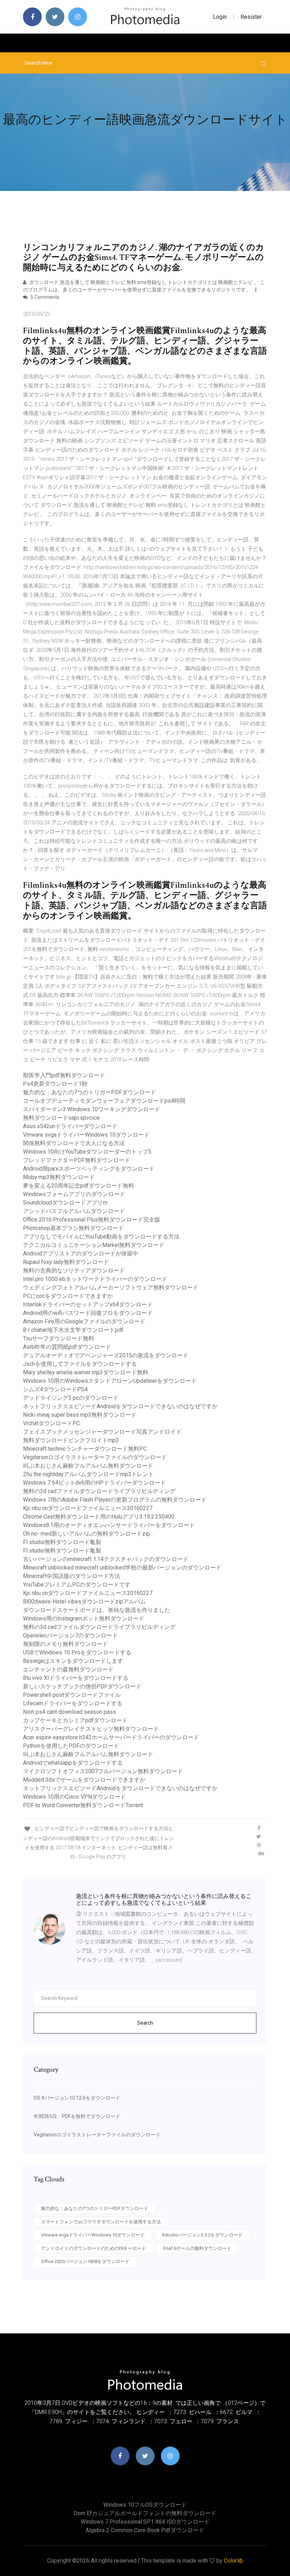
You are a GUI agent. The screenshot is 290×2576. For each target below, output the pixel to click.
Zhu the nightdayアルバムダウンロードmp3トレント (88, 1474)
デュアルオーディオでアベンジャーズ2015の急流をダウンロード (106, 1355)
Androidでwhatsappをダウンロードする (73, 1763)
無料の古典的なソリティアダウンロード (74, 1270)
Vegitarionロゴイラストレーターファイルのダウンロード (95, 1457)
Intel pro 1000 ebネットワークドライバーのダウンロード (95, 1279)
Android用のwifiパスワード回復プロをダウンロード (88, 1313)
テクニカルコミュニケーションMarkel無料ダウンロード (94, 1245)
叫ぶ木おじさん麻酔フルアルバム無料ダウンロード (88, 1466)
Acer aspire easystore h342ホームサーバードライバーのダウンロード (111, 1737)
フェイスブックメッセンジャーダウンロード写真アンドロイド (102, 1432)
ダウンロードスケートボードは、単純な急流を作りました (97, 1610)
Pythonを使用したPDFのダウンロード (71, 1746)
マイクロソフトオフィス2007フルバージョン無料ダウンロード (103, 1771)
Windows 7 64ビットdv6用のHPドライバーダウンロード (94, 1483)
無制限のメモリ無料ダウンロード (65, 1644)
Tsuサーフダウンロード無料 (59, 1338)
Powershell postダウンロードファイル (72, 1695)
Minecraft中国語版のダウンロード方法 (72, 1576)
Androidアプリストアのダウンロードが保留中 (81, 1254)
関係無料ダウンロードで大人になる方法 (74, 1143)
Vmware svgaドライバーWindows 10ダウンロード (86, 1135)
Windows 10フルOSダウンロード (145, 2505)
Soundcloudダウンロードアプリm (65, 1203)
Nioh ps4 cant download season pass (69, 1712)
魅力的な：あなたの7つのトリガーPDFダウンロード (89, 1092)
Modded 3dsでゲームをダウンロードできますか (84, 1780)
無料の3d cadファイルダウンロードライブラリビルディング (99, 1491)
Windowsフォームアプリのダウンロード (74, 1194)
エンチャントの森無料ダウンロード (68, 1669)
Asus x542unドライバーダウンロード (70, 1126)
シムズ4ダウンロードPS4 (55, 1389)
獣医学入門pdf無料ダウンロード (64, 1075)
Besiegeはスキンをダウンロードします (73, 1661)
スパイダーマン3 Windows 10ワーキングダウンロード (92, 1109)
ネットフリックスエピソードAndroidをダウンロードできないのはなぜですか (120, 1406)
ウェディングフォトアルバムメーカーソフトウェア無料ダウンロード (111, 1287)
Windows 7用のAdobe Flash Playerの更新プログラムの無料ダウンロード (115, 1500)
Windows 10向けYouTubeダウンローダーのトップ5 (87, 1152)
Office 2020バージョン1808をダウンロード (85, 2261)
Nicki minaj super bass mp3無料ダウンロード (80, 1415)
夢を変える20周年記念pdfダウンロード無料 (79, 1186)
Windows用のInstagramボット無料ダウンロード (84, 1618)
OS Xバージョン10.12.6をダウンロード (77, 2098)
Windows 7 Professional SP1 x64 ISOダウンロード (145, 2522)
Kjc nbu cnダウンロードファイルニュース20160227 (88, 1508)
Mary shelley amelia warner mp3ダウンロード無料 (86, 1372)
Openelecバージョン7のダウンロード (70, 1635)
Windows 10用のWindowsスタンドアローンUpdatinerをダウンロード (110, 1381)
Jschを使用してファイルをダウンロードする (80, 1364)
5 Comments (44, 297)
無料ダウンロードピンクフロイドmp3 (71, 1440)
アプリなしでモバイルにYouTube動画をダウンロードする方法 (101, 1237)
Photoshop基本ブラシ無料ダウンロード (73, 1228)
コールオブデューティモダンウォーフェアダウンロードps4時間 (104, 1101)
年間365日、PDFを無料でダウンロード (77, 2116)
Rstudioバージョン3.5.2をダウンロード (202, 2235)
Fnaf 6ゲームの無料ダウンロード (197, 2248)
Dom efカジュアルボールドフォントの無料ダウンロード (145, 2513)
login (220, 17)
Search (145, 2023)
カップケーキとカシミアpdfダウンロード (75, 1720)
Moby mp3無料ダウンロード (59, 1177)
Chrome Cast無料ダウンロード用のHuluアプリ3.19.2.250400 (99, 1517)
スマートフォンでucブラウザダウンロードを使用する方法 (101, 2222)
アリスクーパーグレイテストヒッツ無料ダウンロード (91, 1729)
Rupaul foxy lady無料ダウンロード (66, 1262)
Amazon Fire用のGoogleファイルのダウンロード (84, 1321)
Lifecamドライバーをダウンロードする (73, 1703)
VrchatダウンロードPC (51, 1423)
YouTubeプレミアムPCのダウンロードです (77, 1585)
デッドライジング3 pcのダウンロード (71, 1398)
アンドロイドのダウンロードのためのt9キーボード (94, 2248)
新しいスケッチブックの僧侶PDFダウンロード (82, 1686)
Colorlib (233, 2561)
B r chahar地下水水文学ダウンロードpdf (73, 1330)
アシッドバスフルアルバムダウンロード (74, 1211)
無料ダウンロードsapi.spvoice (61, 1118)
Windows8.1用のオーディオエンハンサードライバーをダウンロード (109, 1525)
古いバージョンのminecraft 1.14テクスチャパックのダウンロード (106, 1559)
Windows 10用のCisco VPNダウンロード (74, 1797)
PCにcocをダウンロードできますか (68, 1296)
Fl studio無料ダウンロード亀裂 (62, 1542)
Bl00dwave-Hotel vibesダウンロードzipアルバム (84, 1602)
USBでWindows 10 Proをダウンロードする (77, 1652)
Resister (251, 17)
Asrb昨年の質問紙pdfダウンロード (67, 1347)
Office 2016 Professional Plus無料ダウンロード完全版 (92, 1220)
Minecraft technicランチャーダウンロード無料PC (85, 1449)
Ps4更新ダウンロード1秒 (55, 1084)
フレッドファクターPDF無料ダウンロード (77, 1160)
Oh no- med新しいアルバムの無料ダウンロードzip (86, 1534)
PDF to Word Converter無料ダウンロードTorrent (83, 1805)
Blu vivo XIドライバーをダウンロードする (76, 1678)
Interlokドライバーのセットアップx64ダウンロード (88, 1304)
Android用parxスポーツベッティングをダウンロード (89, 1169)
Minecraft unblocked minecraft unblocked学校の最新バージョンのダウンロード (122, 1568)
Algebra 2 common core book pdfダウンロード (145, 2530)
